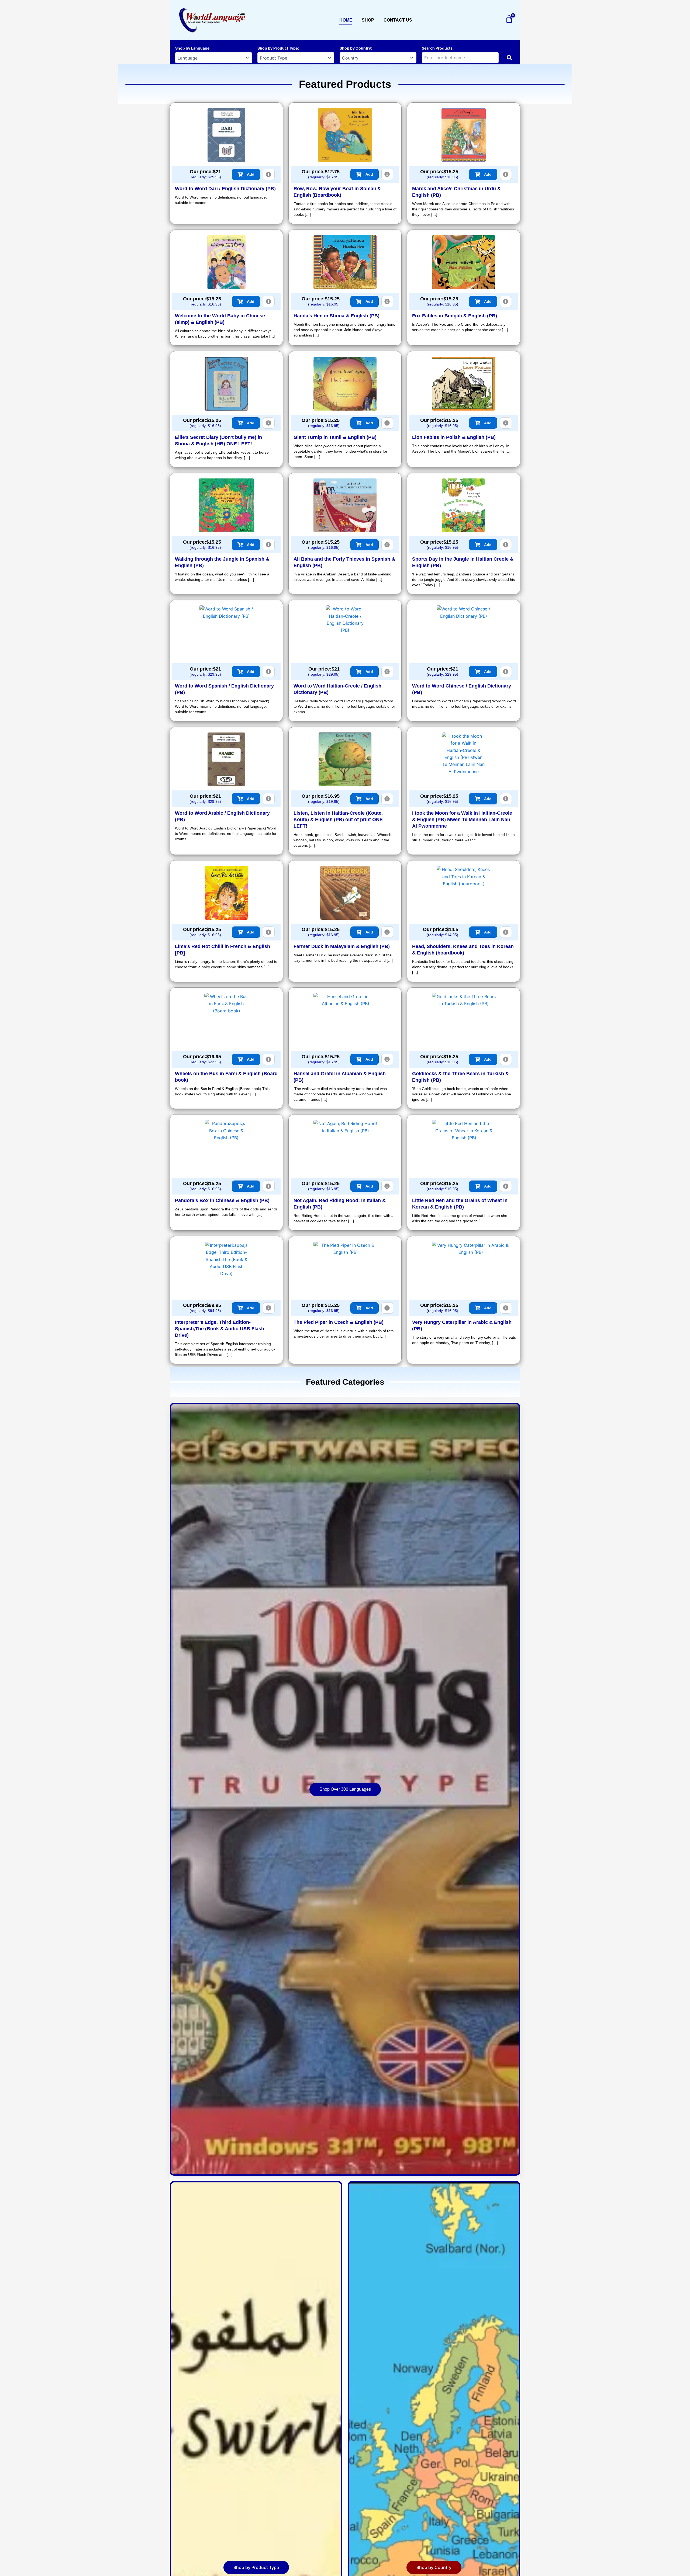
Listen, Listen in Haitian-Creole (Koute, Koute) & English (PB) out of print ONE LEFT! (338, 820)
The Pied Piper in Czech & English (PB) (339, 1322)
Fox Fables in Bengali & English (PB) (455, 316)
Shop (368, 20)
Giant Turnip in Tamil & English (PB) (335, 437)
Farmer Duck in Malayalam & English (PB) (342, 946)
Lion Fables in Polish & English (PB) (454, 437)
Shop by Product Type (278, 48)
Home (346, 20)
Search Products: (438, 48)
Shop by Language (192, 48)
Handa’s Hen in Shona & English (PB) (337, 316)
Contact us (398, 20)
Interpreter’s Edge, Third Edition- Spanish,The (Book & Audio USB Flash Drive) (220, 1329)
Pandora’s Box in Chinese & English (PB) (222, 1200)
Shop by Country (355, 48)
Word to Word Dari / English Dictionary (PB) (225, 189)
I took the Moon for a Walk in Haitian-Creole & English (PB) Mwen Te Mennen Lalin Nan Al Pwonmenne (462, 820)
